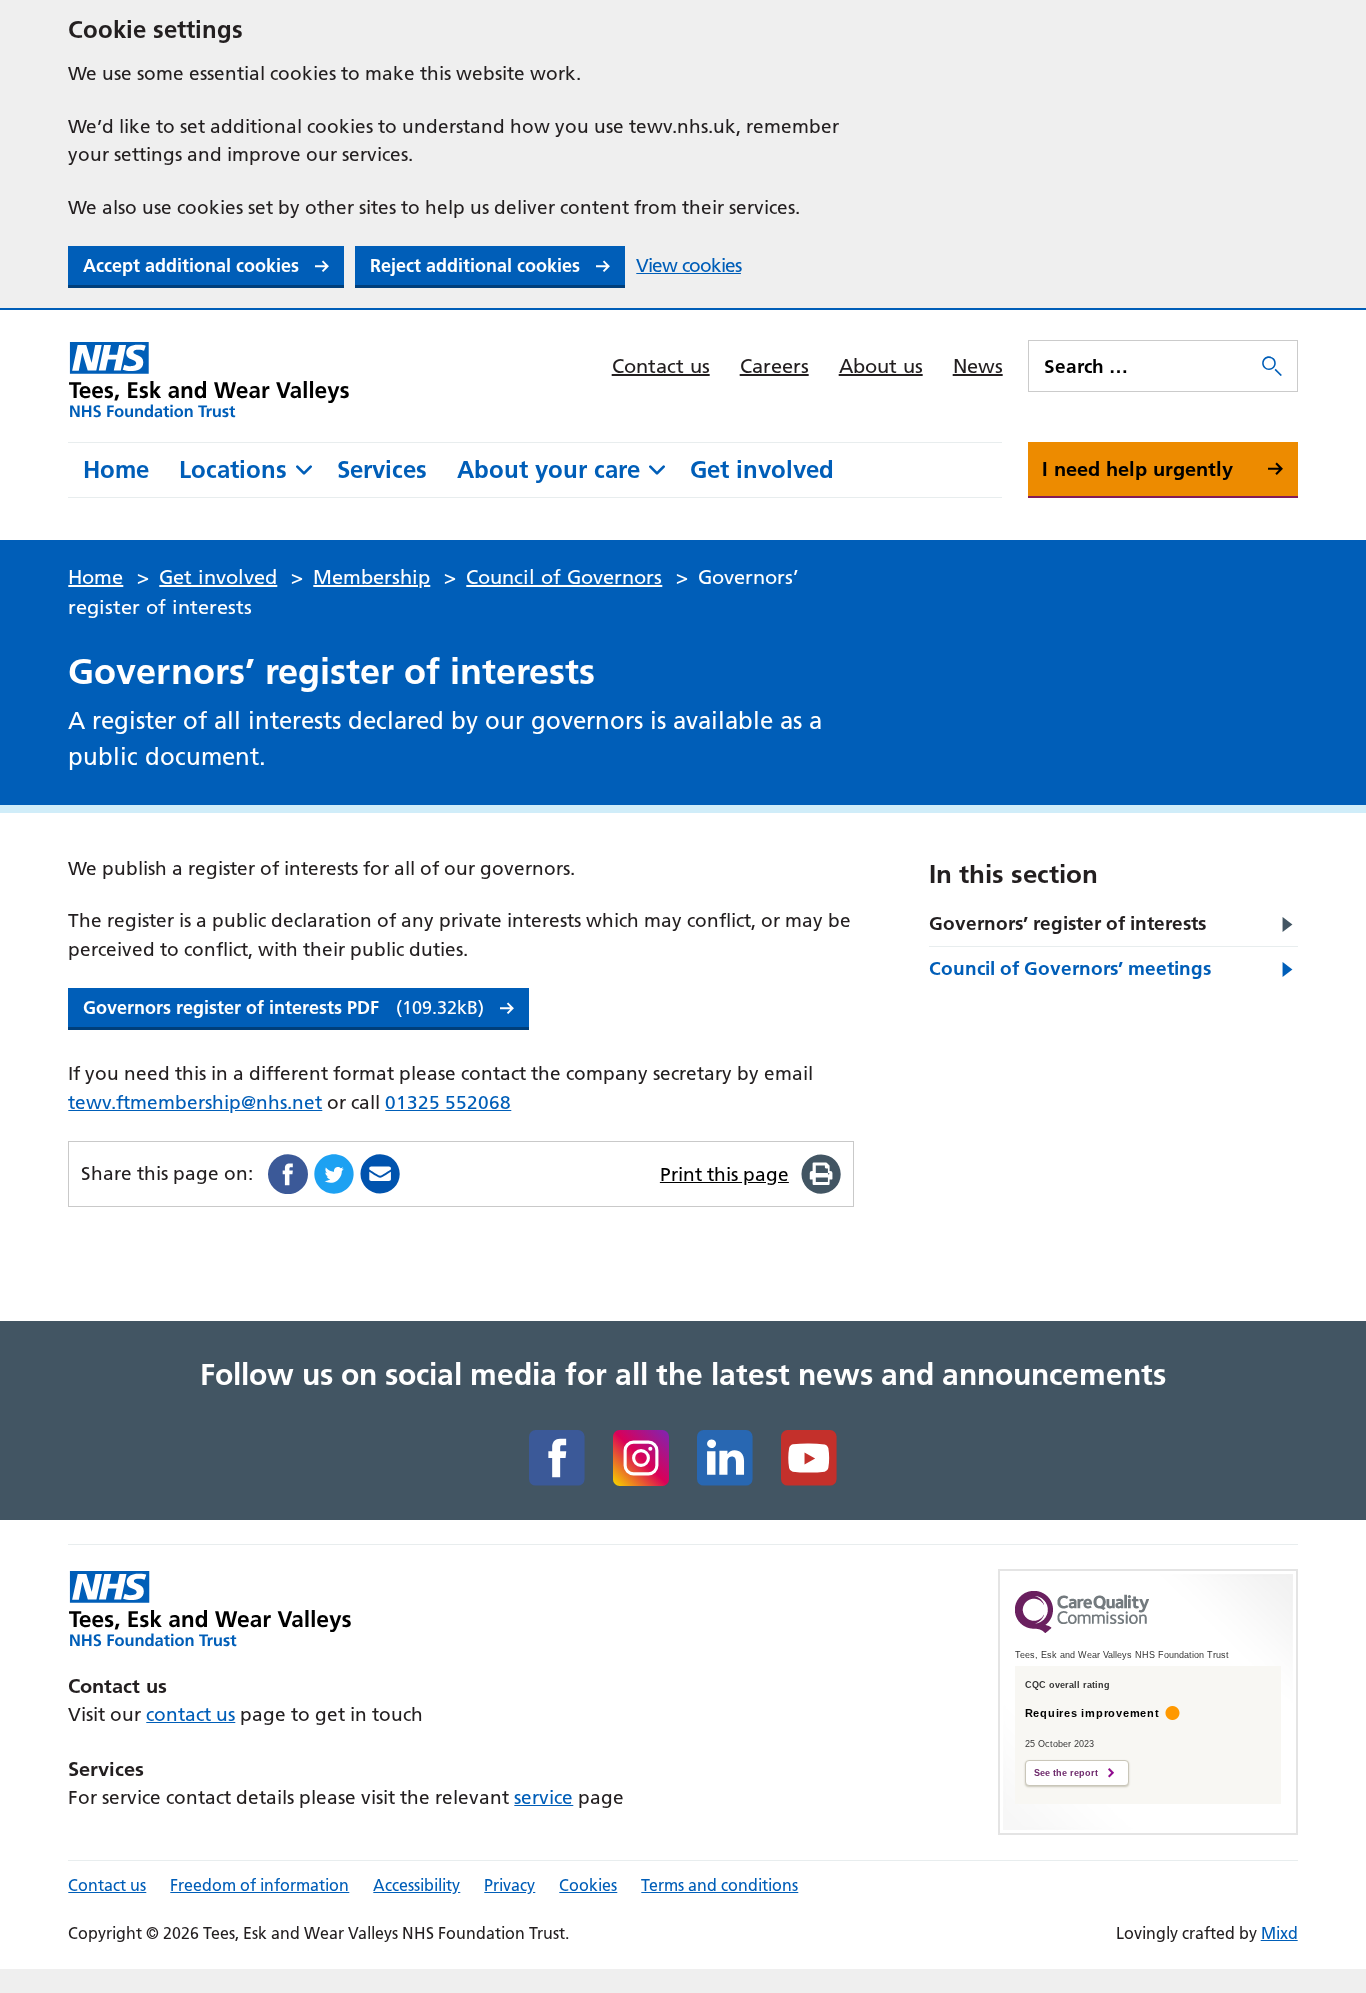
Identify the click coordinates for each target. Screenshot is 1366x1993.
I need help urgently (1137, 469)
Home (116, 469)
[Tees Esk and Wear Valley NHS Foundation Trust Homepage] (209, 379)
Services (382, 469)
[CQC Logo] (1082, 1628)
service (543, 1797)
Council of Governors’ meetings (1070, 968)
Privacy (509, 1885)
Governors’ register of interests (1067, 923)
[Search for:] (1143, 366)
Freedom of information (259, 1885)
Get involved (762, 469)
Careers (774, 366)
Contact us (661, 366)
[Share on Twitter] (334, 1174)
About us (881, 366)
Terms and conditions (719, 1885)
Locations (233, 469)
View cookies (688, 265)
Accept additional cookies (191, 265)
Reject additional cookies (475, 265)
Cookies (588, 1885)
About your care (548, 469)
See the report (1066, 1773)
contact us (190, 1714)
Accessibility (416, 1885)
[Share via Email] (380, 1174)
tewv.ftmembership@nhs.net (195, 1102)
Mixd (1279, 1933)
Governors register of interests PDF (283, 1007)
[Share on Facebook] (288, 1174)
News (978, 366)
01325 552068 (448, 1102)
